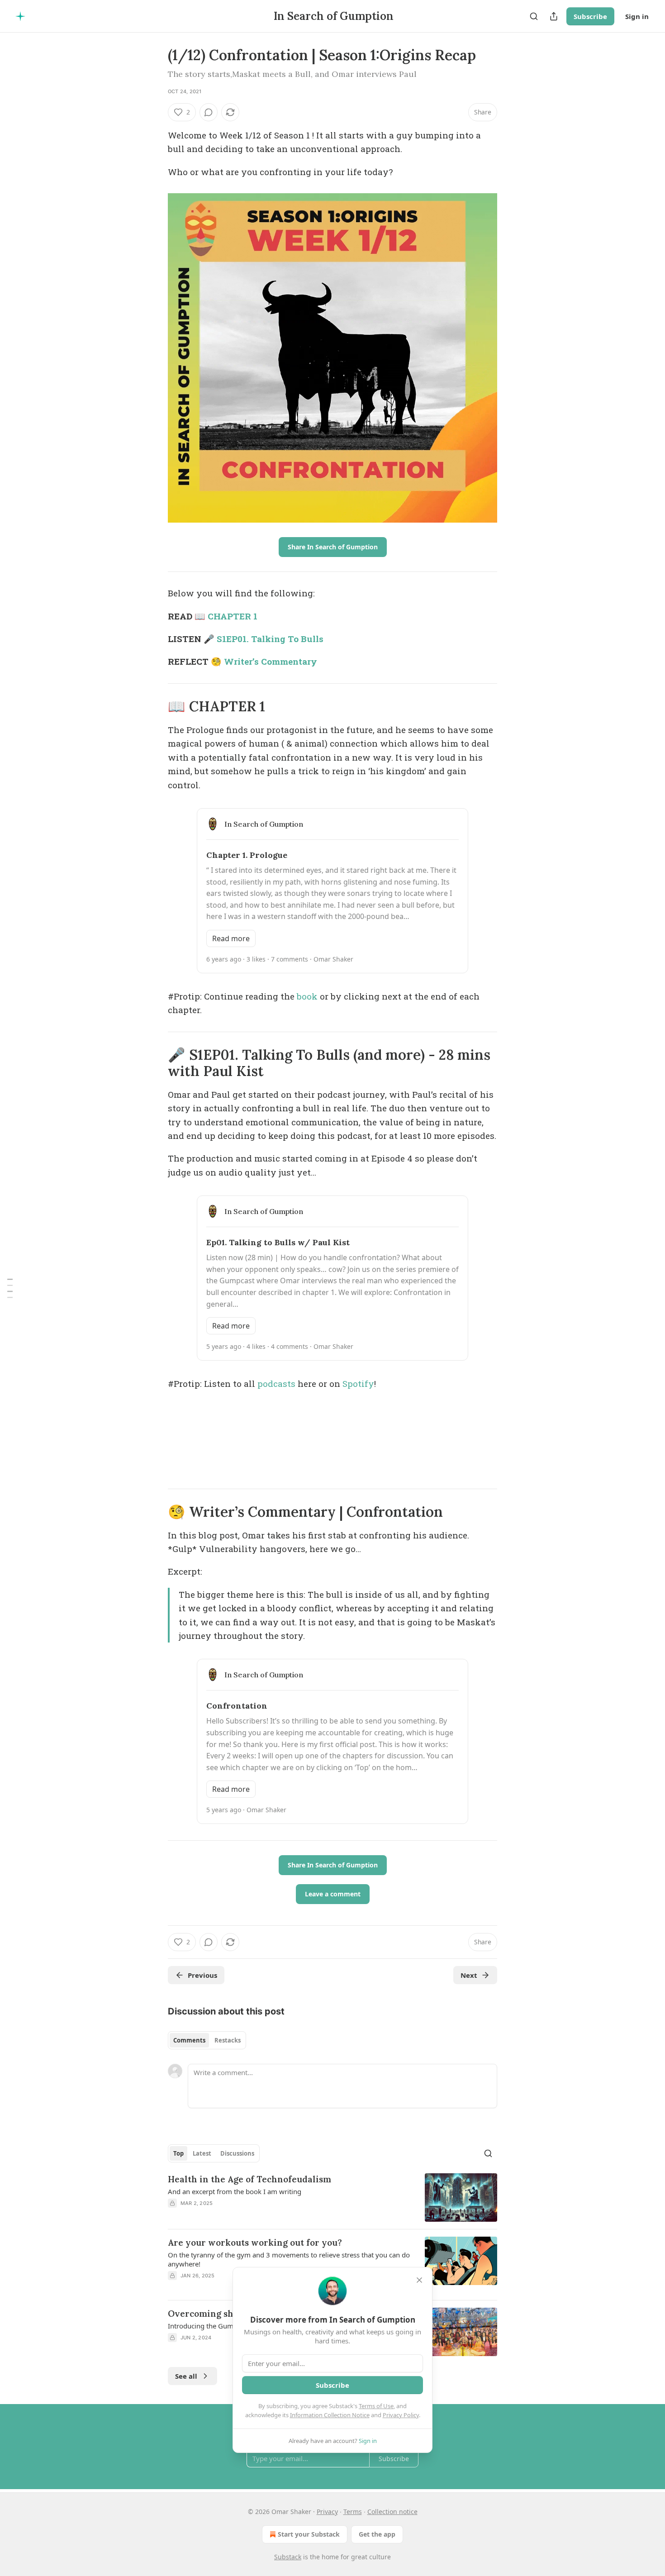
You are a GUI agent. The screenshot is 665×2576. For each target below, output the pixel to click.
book (307, 996)
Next (469, 1975)
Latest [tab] (202, 2153)
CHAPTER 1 (233, 616)
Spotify (358, 1383)
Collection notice (392, 2512)
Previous (202, 1975)
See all (186, 2376)
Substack (288, 2557)
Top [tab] (178, 2153)
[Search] (534, 16)
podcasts (276, 1383)
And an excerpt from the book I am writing (235, 2191)
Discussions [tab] (237, 2153)
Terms (353, 2512)
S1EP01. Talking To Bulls (270, 639)
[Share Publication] (554, 16)
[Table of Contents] (10, 1288)
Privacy (327, 2512)
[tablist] (207, 2040)
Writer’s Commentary (271, 661)
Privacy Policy (401, 2415)
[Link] (155, 706)
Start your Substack (309, 2534)
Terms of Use (376, 2406)
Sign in (637, 16)
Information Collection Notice (330, 2415)
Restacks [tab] (228, 2040)
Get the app (377, 2534)
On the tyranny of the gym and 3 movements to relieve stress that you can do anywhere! (289, 2259)
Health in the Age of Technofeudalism (249, 2179)
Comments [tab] (189, 2040)
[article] (332, 2197)
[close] (419, 2280)
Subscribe (590, 16)
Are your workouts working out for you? (255, 2243)
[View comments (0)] (209, 112)
